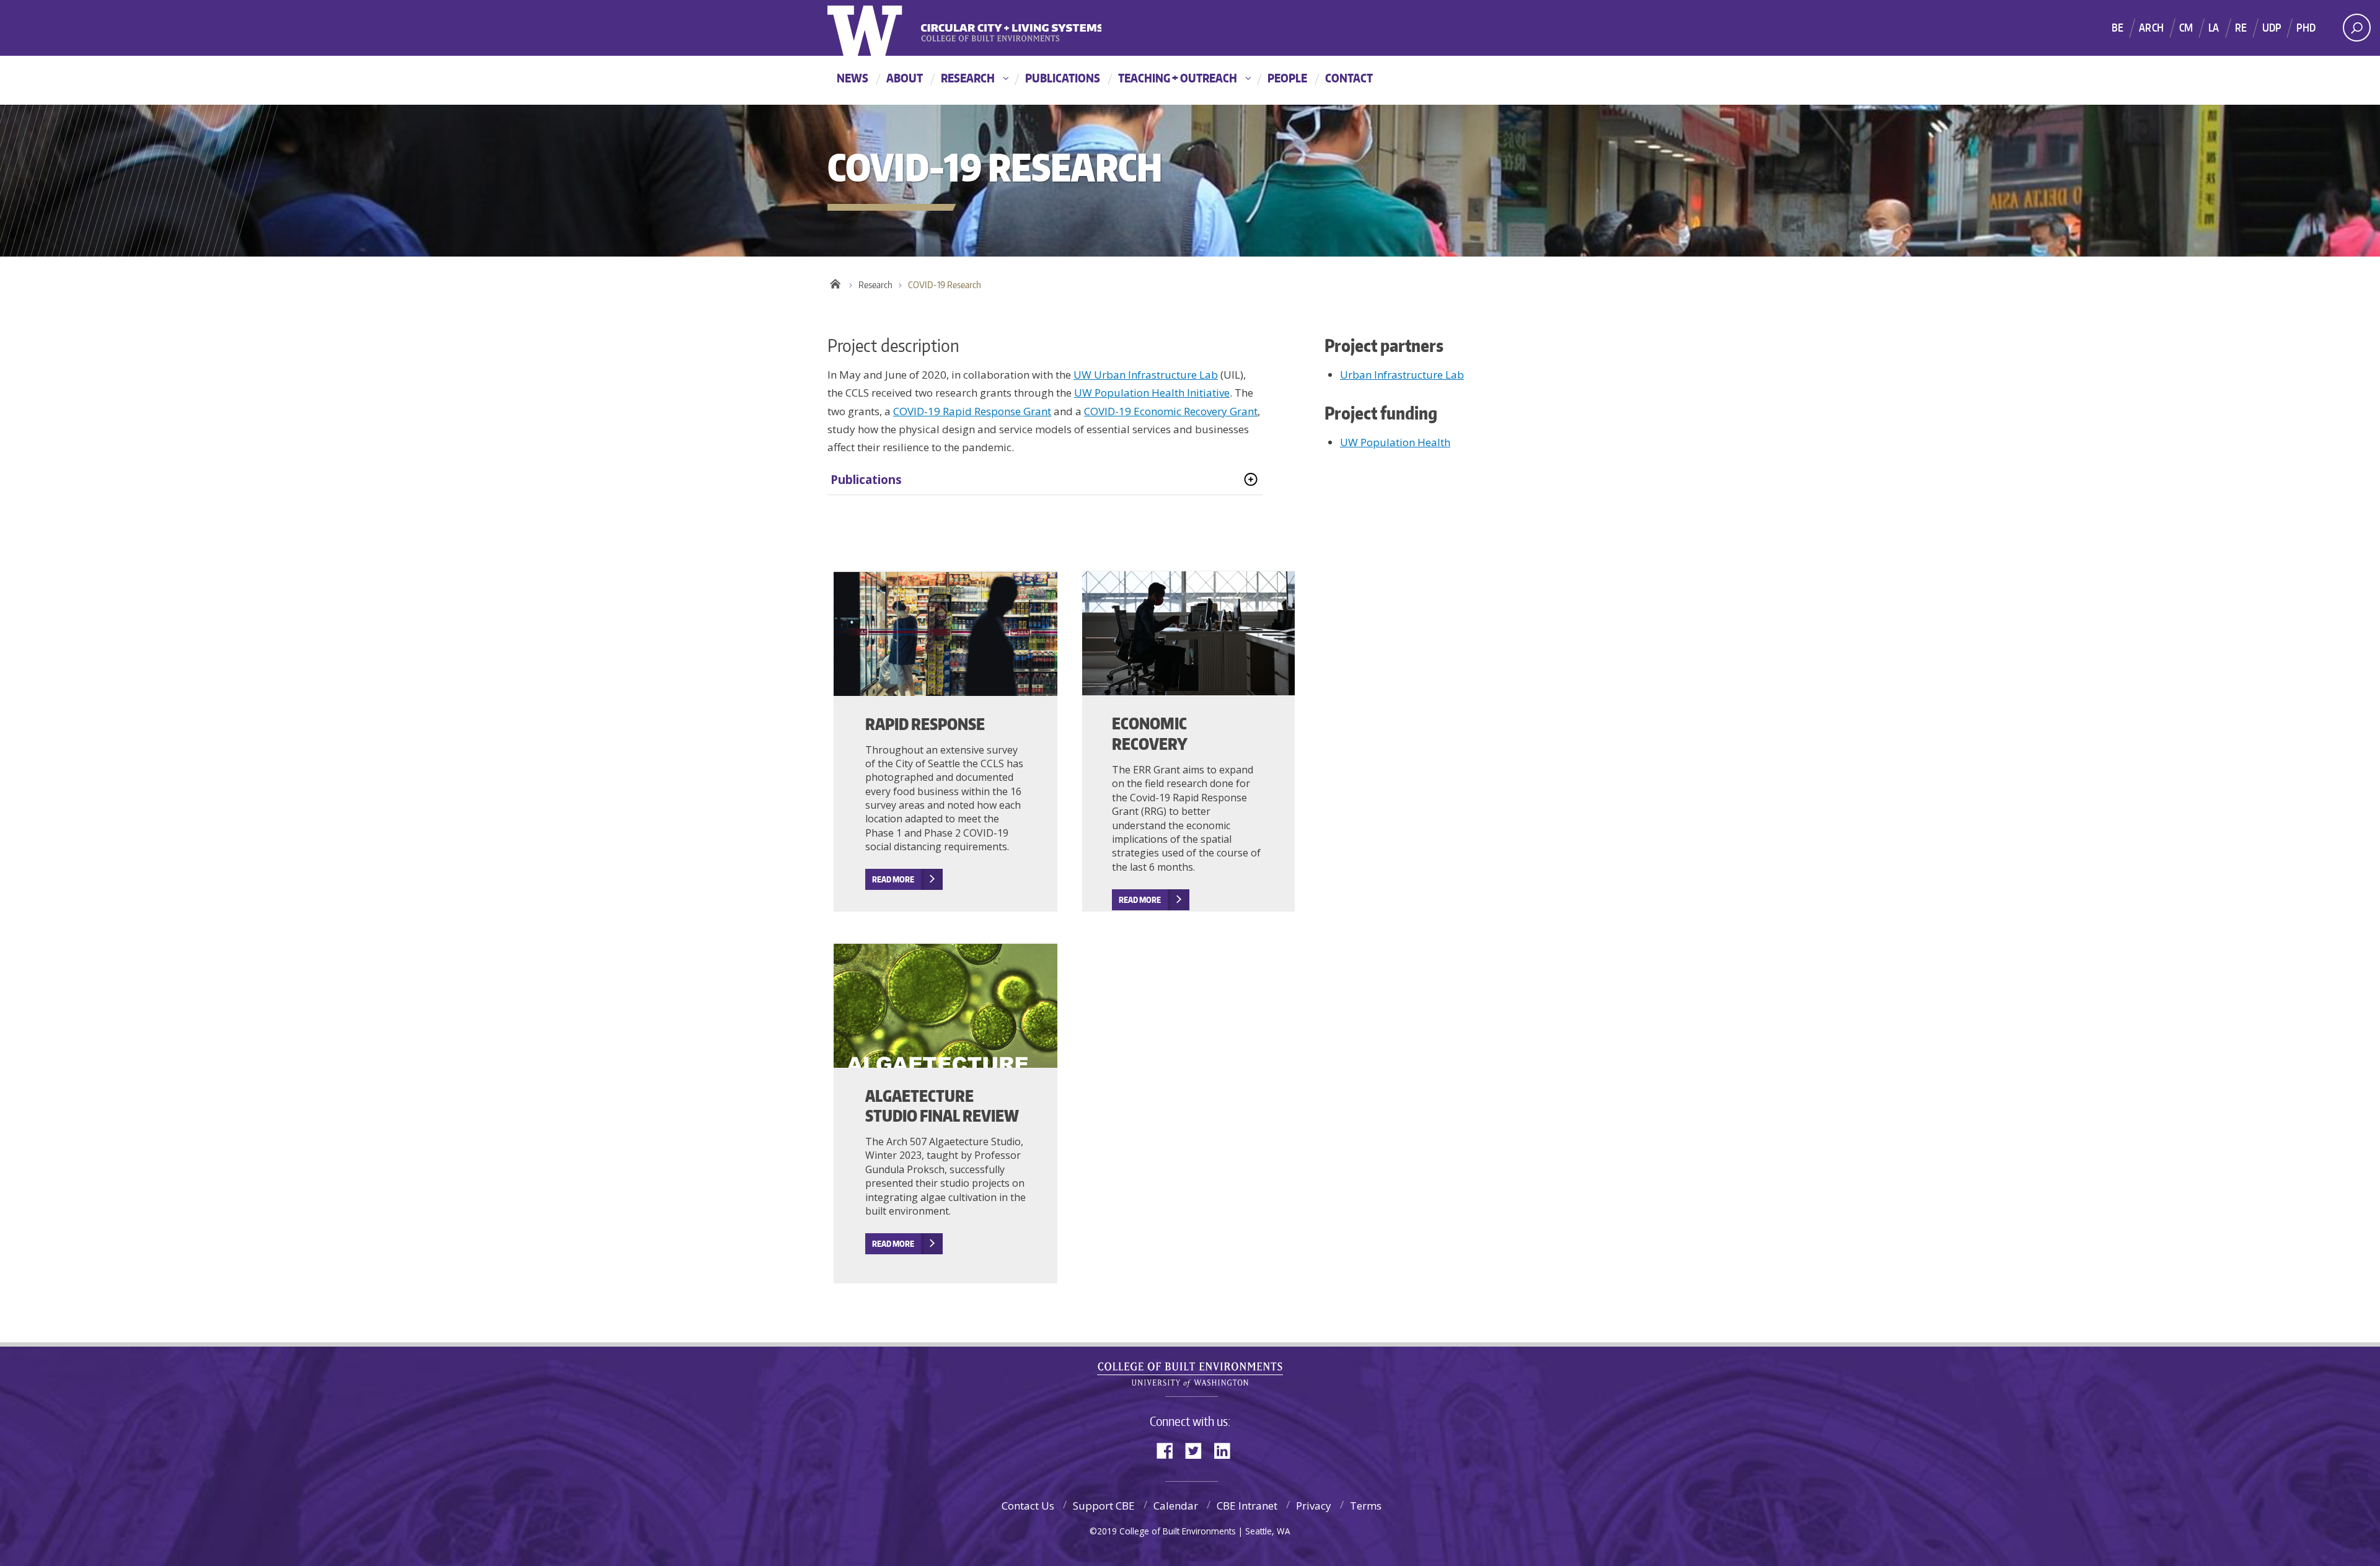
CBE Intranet (1247, 1506)
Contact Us (1028, 1506)
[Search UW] (2357, 28)
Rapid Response (925, 724)
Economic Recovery (1150, 733)
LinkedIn (1227, 1450)
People (1287, 78)
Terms (1366, 1506)
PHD (2306, 27)
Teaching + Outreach (1178, 78)
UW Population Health (1395, 442)
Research (968, 78)
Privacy (1314, 1506)
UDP (2272, 27)
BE (2118, 27)
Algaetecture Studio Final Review (942, 1106)
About (905, 78)
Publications (1063, 78)
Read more (1140, 900)
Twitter (1198, 1450)
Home (835, 282)
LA (2214, 27)
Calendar (1176, 1506)
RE (2241, 27)
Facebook (1170, 1450)
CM (2186, 27)
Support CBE (1104, 1506)
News (853, 78)
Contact (1349, 78)
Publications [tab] (866, 480)
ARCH (2151, 27)
